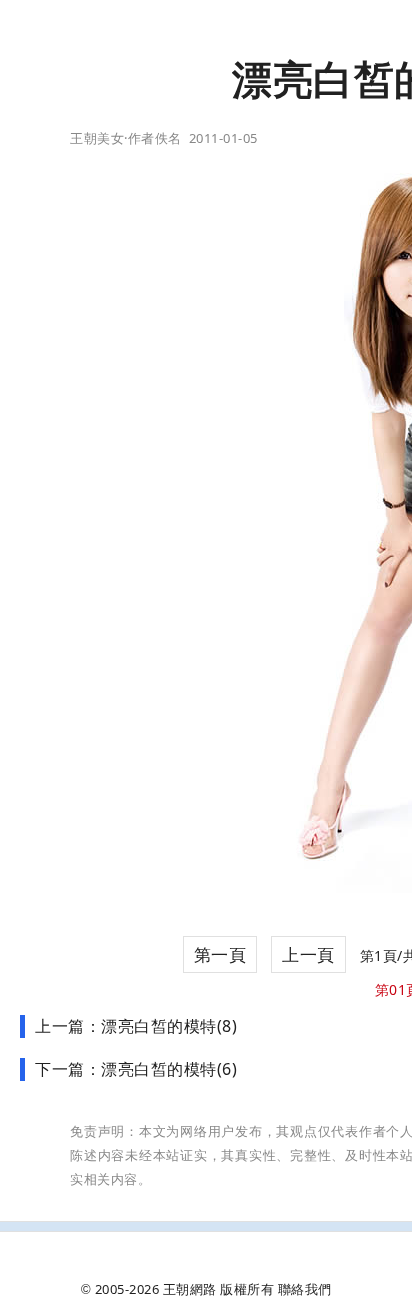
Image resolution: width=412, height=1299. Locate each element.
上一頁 (308, 954)
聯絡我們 (305, 1289)
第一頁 (220, 954)
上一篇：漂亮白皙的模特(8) (136, 1026)
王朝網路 (190, 1289)
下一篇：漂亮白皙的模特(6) (136, 1069)
